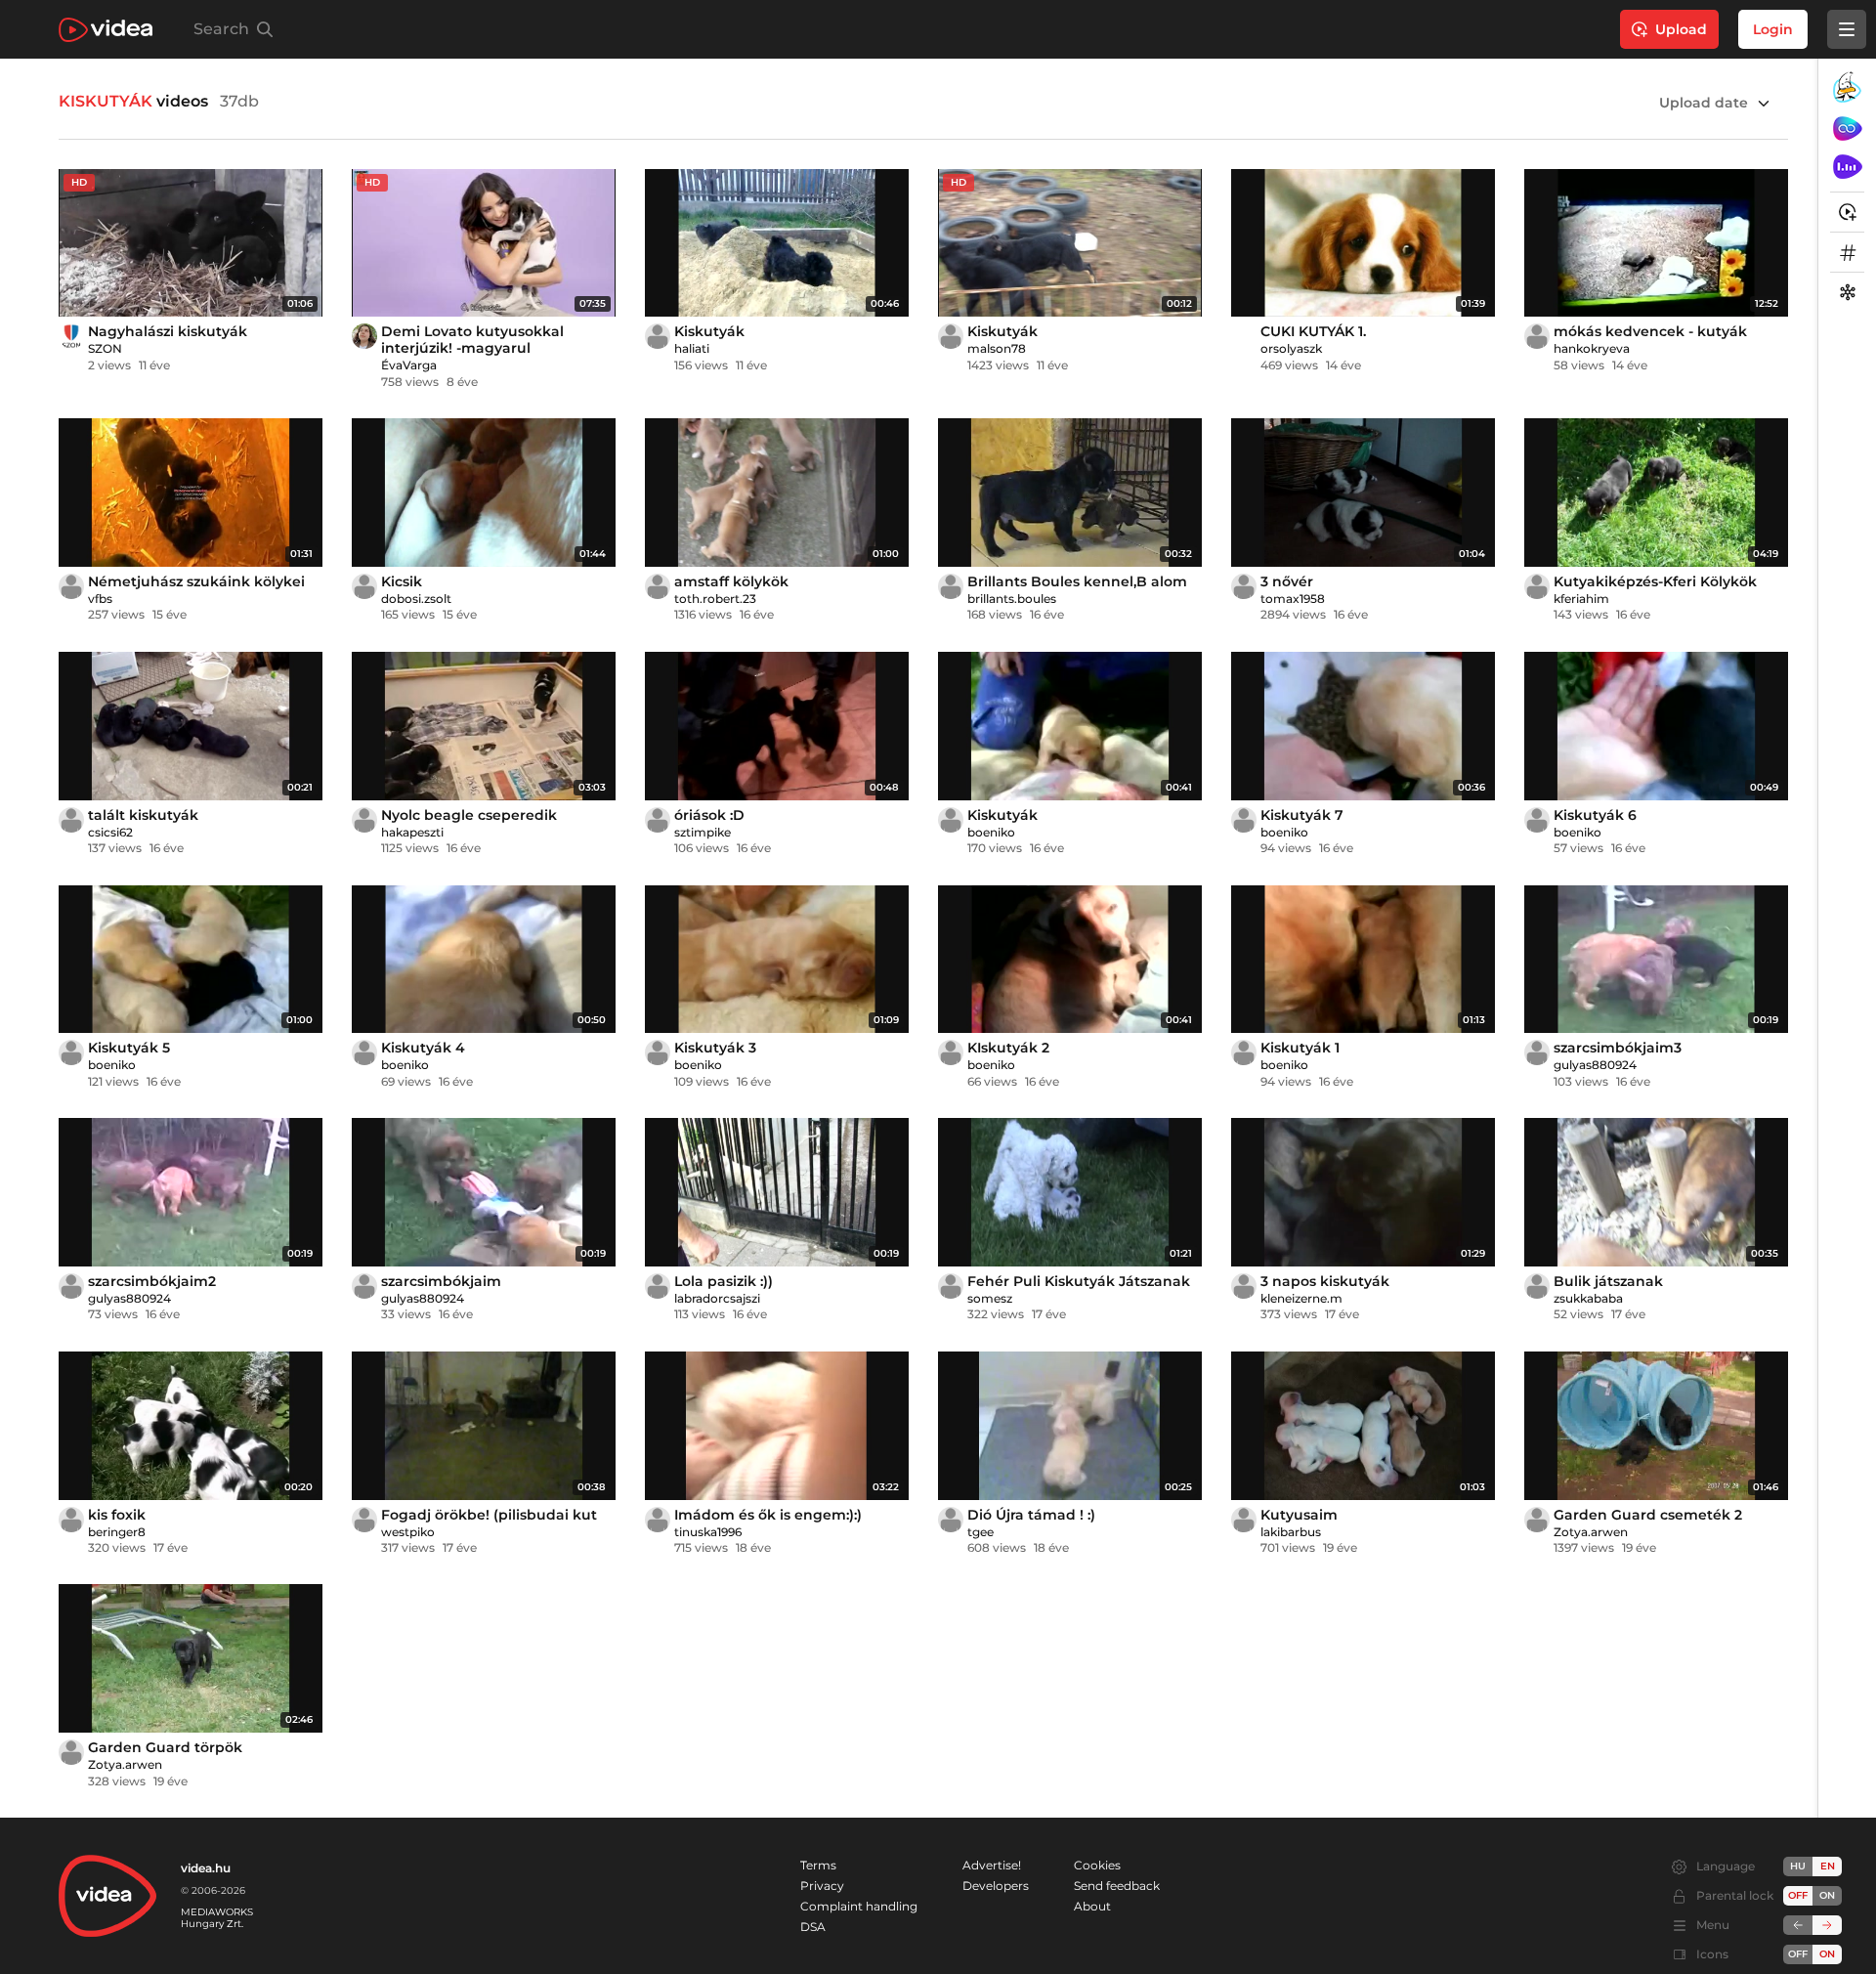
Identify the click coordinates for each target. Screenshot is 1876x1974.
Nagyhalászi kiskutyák (168, 331)
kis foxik (117, 1515)
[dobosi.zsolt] (364, 586)
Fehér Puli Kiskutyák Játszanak (1079, 1281)
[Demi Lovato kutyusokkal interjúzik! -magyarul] (484, 243)
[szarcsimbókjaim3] (1656, 960)
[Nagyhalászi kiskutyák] (191, 243)
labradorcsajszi (717, 1298)
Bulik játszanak (1608, 1281)
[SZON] (71, 336)
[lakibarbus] (1244, 1520)
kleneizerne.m (1301, 1298)
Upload (1681, 29)
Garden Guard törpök (165, 1747)
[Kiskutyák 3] (777, 960)
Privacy (822, 1886)
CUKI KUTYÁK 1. (1313, 331)
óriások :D (709, 815)
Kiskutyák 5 (129, 1048)
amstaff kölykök (731, 581)
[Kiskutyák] (777, 243)
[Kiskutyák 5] (191, 960)
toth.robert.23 (715, 599)
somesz (990, 1298)
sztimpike (703, 832)
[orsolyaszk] (1244, 336)
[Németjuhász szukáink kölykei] (191, 493)
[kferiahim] (1537, 586)
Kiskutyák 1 (1300, 1048)
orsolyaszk (1291, 348)
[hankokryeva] (1537, 336)
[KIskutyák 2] (1070, 960)
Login (1773, 29)
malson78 (997, 348)
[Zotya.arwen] (1537, 1520)
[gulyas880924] (1537, 1052)
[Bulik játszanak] (1656, 1192)
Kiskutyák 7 (1302, 815)
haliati (692, 348)
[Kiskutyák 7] (1363, 726)
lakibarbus (1291, 1532)
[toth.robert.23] (658, 586)
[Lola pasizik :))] (777, 1192)
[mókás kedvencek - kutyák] (1656, 243)
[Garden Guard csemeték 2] (1656, 1426)
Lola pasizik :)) (724, 1281)
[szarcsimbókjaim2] (191, 1192)
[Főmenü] (1847, 29)
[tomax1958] (1244, 586)
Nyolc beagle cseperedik (469, 815)
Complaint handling (859, 1906)
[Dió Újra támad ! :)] (1070, 1426)
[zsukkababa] (1537, 1286)
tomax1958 (1293, 599)
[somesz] (951, 1286)
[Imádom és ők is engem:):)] (777, 1426)
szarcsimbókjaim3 (1618, 1048)
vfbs (100, 599)
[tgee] (951, 1520)
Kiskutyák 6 (1595, 815)
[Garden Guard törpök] (191, 1658)
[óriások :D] (777, 726)
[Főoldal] (106, 30)
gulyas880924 (1595, 1065)
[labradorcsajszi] (658, 1286)
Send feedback (1117, 1886)
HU (1798, 1866)
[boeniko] (951, 820)
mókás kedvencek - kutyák (1650, 331)
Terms (818, 1865)
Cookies (1097, 1865)
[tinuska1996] (658, 1520)
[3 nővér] (1363, 493)
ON (1827, 1895)
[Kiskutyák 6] (1656, 726)
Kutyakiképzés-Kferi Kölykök (1655, 581)
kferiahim (1581, 599)
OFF (1798, 1954)
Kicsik (402, 581)
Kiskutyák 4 (423, 1048)
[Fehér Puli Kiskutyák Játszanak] (1070, 1192)
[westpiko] (364, 1520)
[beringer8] (71, 1520)
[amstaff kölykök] (777, 493)
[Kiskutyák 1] (1363, 960)
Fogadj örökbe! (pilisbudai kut (489, 1515)
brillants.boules (1012, 599)
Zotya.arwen (1591, 1532)
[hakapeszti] (364, 820)
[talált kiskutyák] (191, 726)
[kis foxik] (191, 1426)
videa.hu (206, 1868)
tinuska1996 (708, 1532)
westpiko (408, 1532)
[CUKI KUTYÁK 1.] (1363, 243)
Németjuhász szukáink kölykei (196, 581)
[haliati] (658, 336)
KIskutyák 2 (1008, 1048)
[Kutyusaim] (1363, 1426)
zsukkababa (1588, 1298)
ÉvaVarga (409, 365)
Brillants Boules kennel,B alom (1077, 581)
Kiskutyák (709, 331)
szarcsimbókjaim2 (152, 1281)
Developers (996, 1886)
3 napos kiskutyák (1325, 1281)
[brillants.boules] (951, 586)
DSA (813, 1927)
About (1092, 1906)
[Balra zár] (1798, 1925)
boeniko (991, 832)
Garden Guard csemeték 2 (1648, 1515)
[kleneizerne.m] (1244, 1286)
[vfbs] (71, 586)
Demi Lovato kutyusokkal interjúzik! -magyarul (472, 340)
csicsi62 (110, 832)
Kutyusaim (1299, 1515)
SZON (105, 348)
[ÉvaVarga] (364, 336)
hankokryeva (1592, 348)
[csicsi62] (71, 820)
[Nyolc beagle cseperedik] (484, 726)
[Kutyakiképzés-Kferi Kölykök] (1656, 493)
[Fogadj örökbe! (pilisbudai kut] (484, 1426)
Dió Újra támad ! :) (1031, 1515)
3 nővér (1287, 581)
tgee (981, 1532)
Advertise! (992, 1865)
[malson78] (951, 336)
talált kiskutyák (143, 815)
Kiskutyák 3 (715, 1048)
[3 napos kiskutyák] (1363, 1192)
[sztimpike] (658, 820)
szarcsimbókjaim (441, 1281)
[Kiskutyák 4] (484, 960)
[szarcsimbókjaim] (484, 1192)
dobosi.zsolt (416, 599)
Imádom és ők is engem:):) (768, 1515)
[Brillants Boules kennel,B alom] (1070, 493)
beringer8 (117, 1532)
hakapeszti (412, 832)
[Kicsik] (484, 493)
